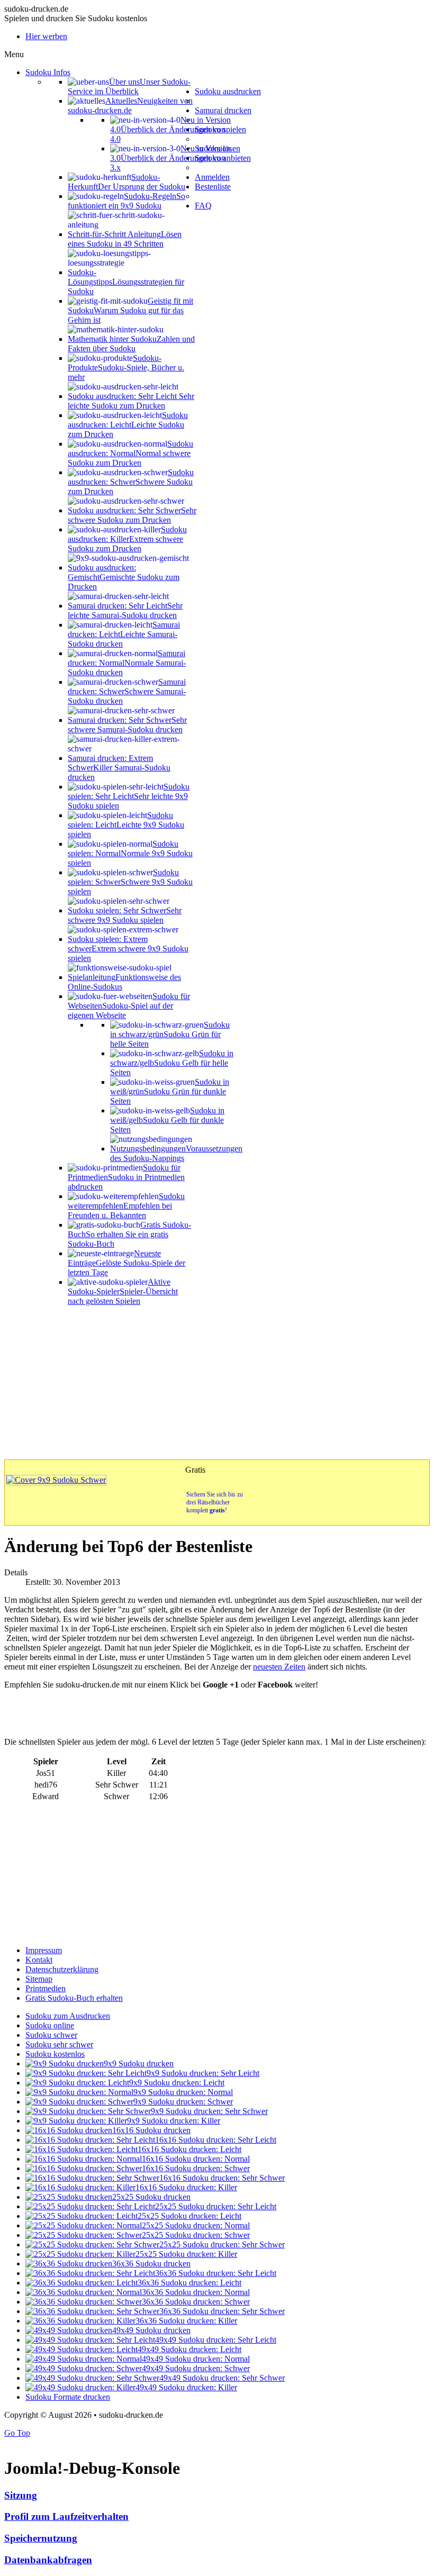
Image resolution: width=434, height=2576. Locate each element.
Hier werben (46, 36)
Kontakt (39, 1960)
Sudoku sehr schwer (59, 2044)
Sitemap (39, 1979)
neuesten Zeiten (279, 1667)
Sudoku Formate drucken (68, 2397)
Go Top (17, 2433)
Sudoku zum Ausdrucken (68, 2016)
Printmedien (46, 1988)
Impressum (44, 1950)
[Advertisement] (217, 1380)
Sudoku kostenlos (55, 2054)
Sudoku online (50, 2025)
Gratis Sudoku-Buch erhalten (74, 1998)
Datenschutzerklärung (62, 1969)
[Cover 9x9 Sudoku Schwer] (56, 1480)
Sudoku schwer (51, 2035)
